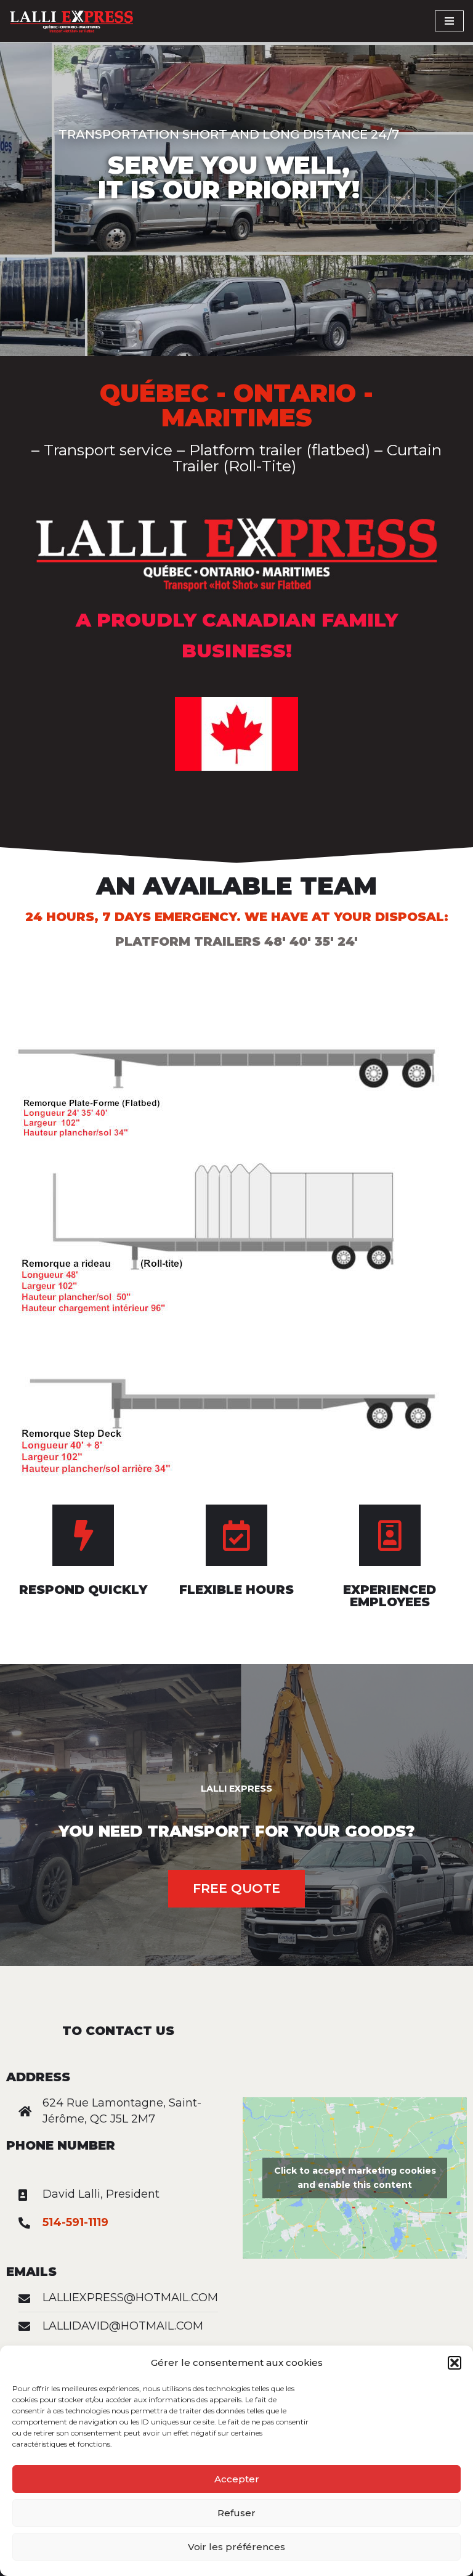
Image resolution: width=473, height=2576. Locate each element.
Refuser (236, 2513)
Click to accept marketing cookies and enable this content (355, 2178)
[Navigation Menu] (449, 21)
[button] (455, 2363)
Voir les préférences (236, 2547)
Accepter (237, 2479)
